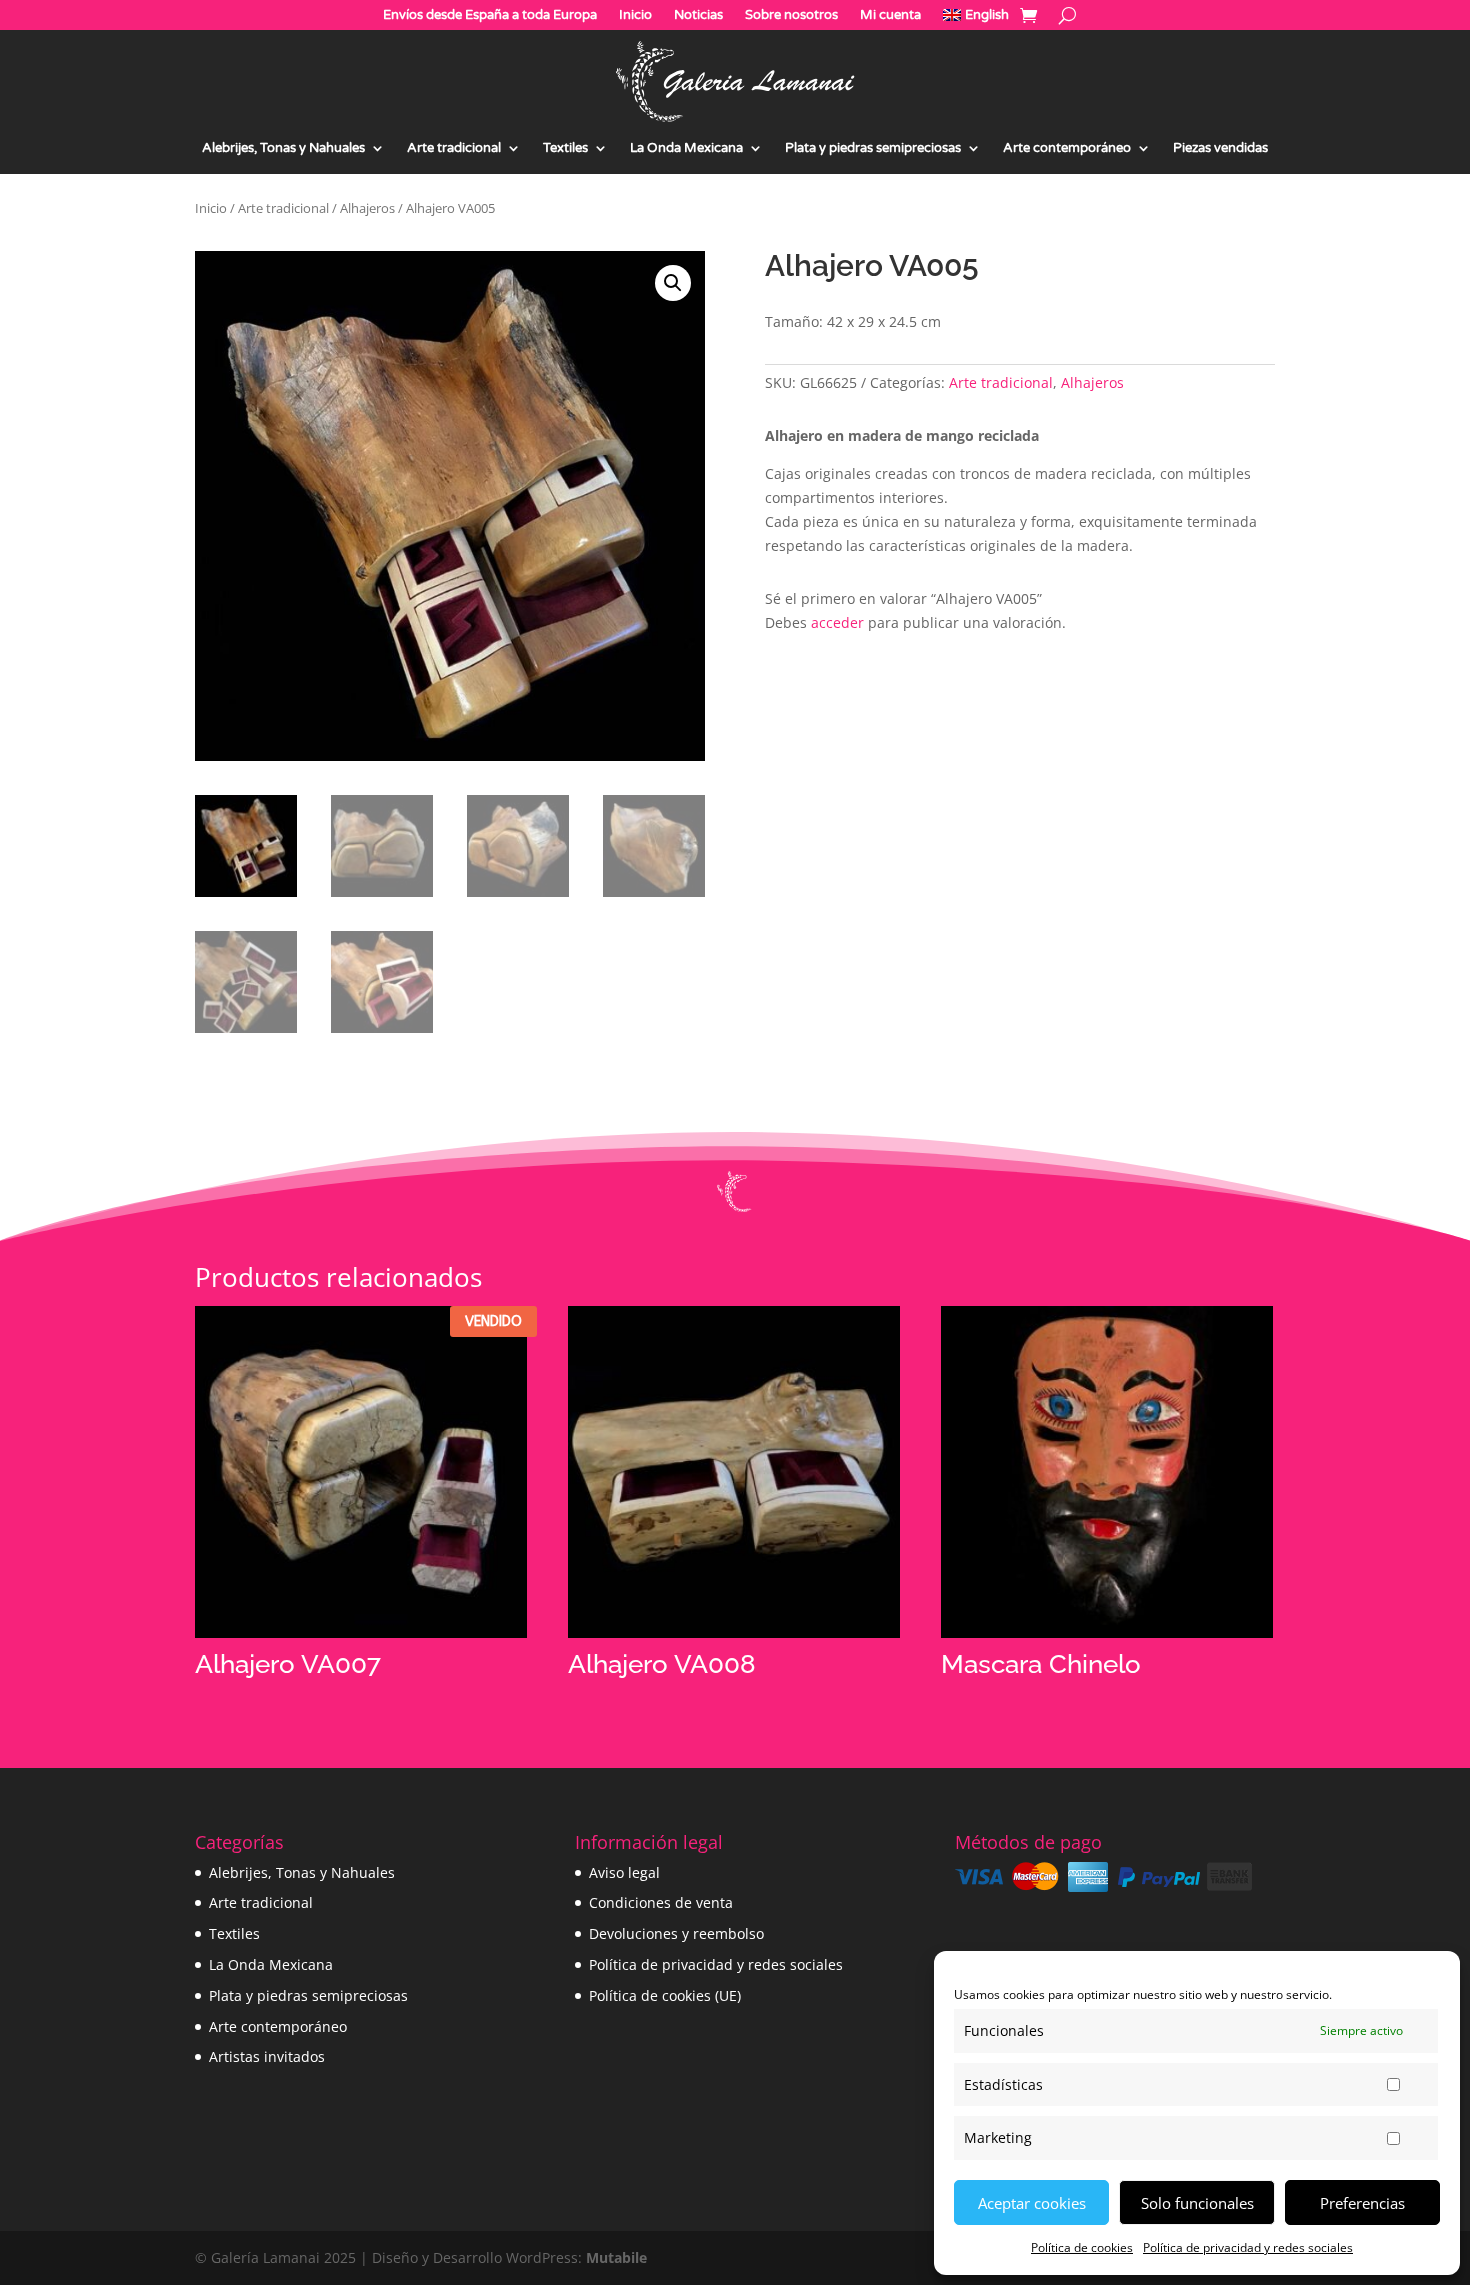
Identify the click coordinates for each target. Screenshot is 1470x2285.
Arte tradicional (454, 148)
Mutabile (616, 2257)
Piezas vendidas (1220, 148)
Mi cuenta (890, 15)
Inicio (635, 15)
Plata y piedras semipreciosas (873, 148)
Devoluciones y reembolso (676, 1933)
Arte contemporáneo (1067, 148)
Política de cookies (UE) (665, 1995)
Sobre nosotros (791, 15)
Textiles (565, 148)
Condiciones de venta (661, 1902)
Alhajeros (367, 208)
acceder (837, 622)
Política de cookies (1082, 2247)
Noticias (698, 15)
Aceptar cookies (1032, 2203)
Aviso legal (624, 1872)
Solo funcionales (1197, 2203)
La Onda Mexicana (686, 148)
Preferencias (1362, 2203)
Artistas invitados (267, 2056)
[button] (673, 283)
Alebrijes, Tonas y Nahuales (283, 148)
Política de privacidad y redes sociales (1248, 2247)
